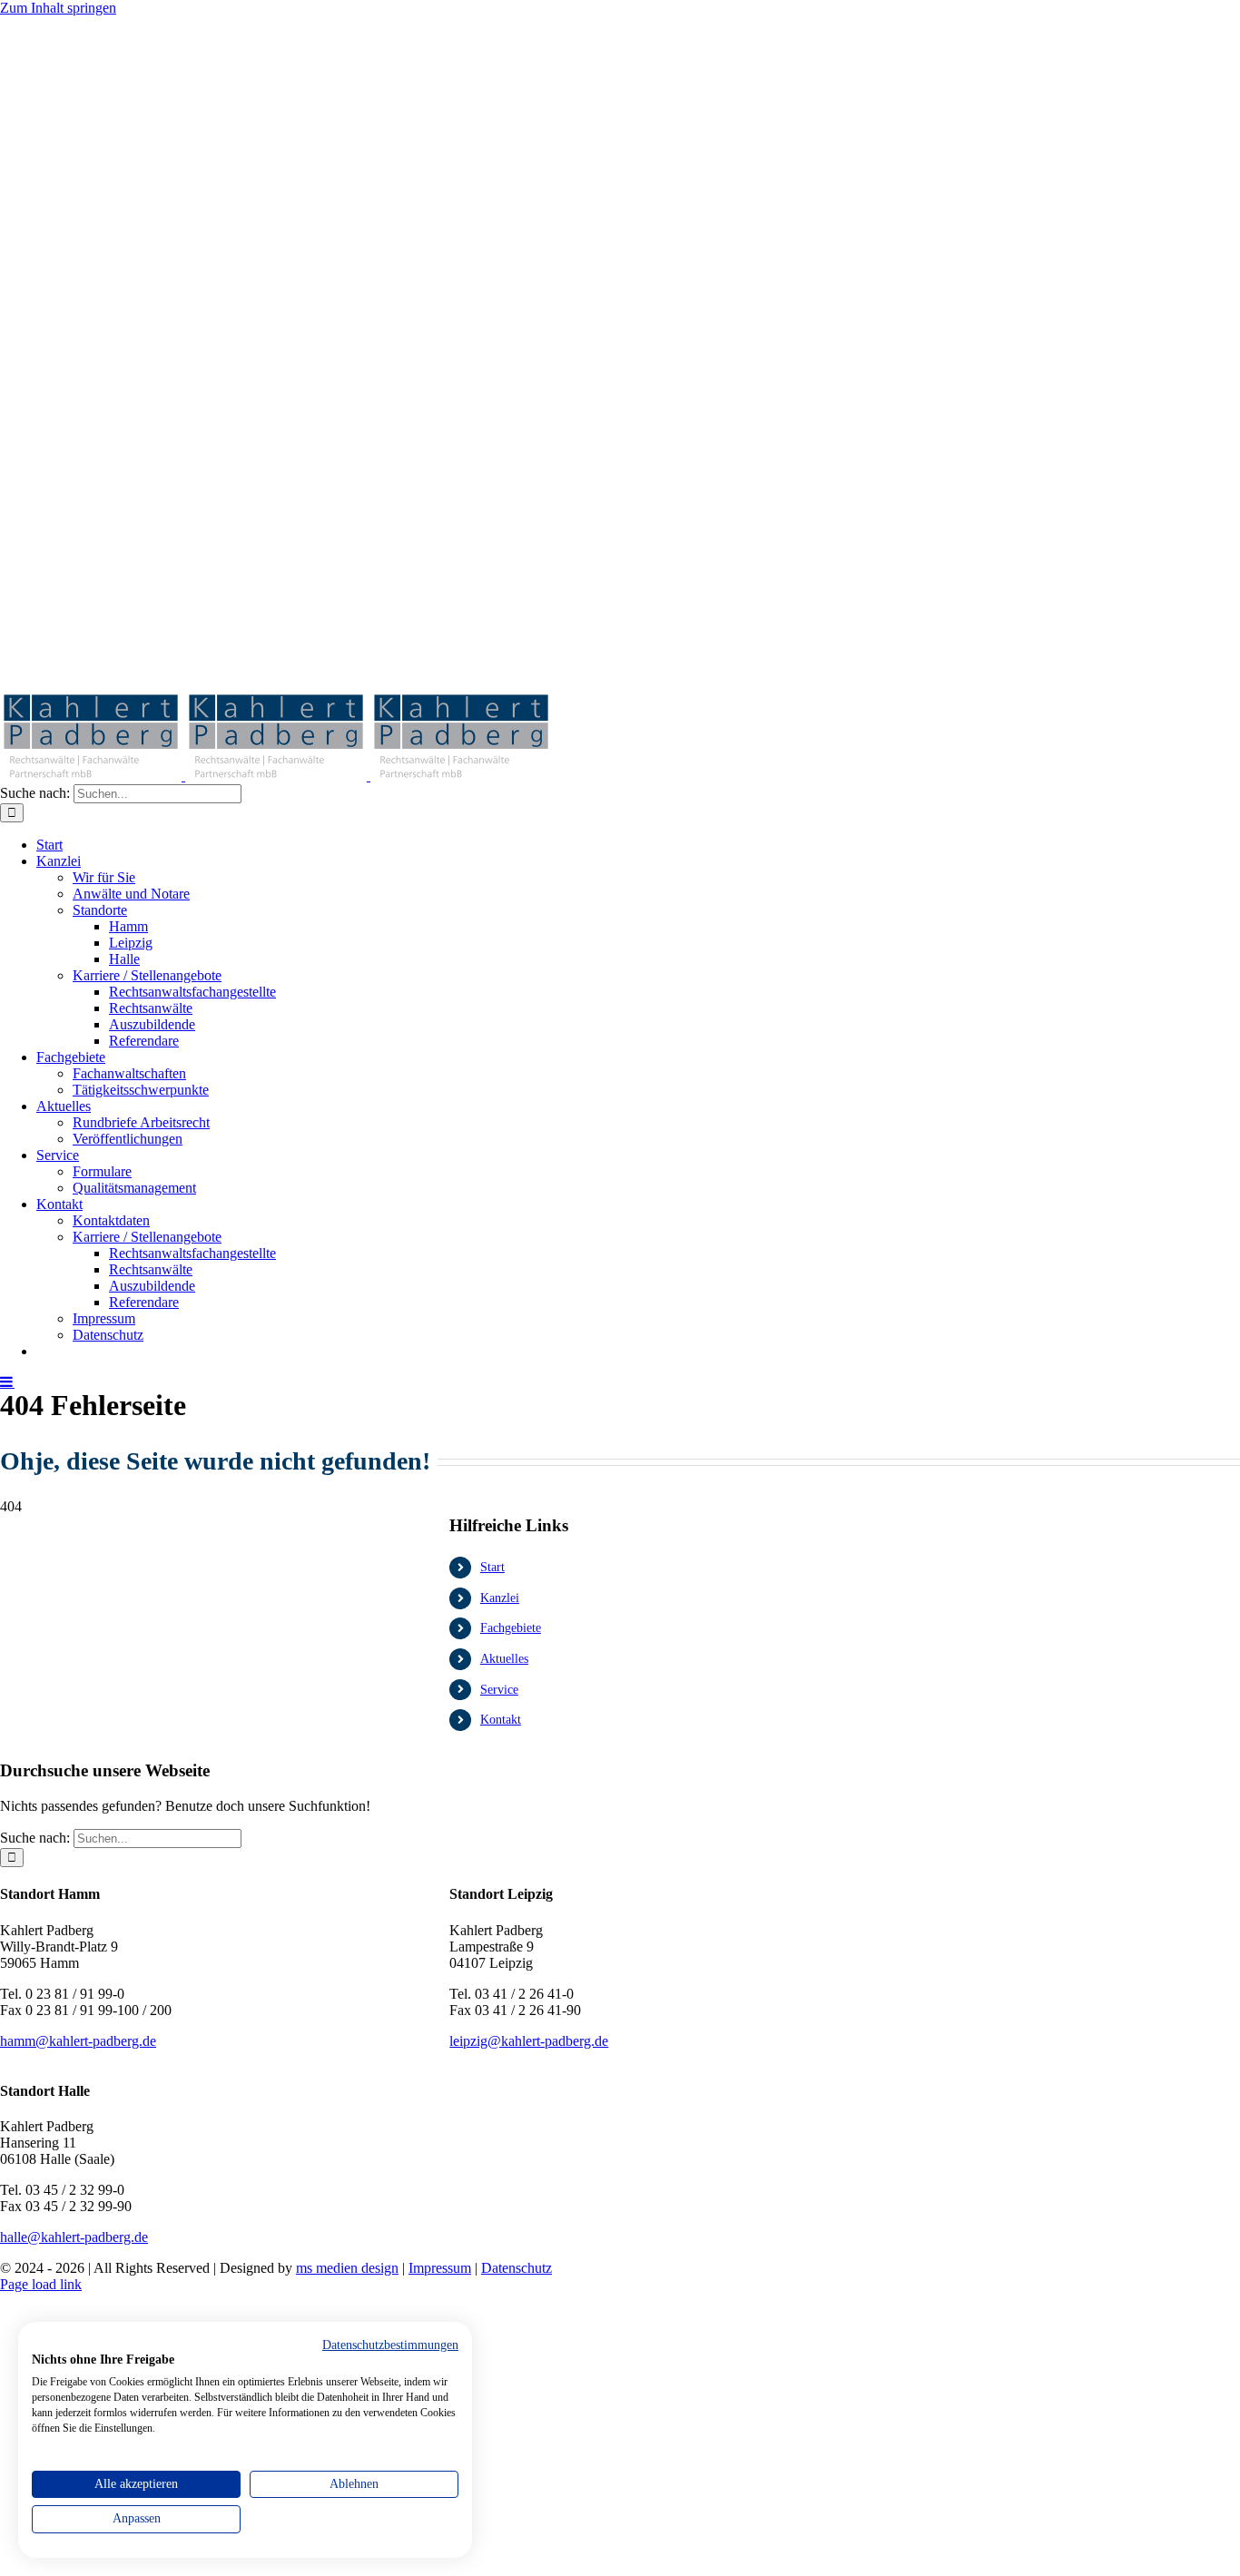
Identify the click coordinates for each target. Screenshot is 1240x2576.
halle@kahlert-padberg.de (74, 2237)
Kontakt (501, 1720)
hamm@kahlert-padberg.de (78, 2041)
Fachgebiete (511, 1628)
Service (499, 1690)
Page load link (41, 2284)
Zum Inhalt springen (58, 8)
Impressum (440, 2268)
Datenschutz (517, 2268)
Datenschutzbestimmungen (390, 2345)
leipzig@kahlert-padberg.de (529, 2041)
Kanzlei (500, 1598)
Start (492, 1567)
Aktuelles (504, 1659)
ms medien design (347, 2268)
